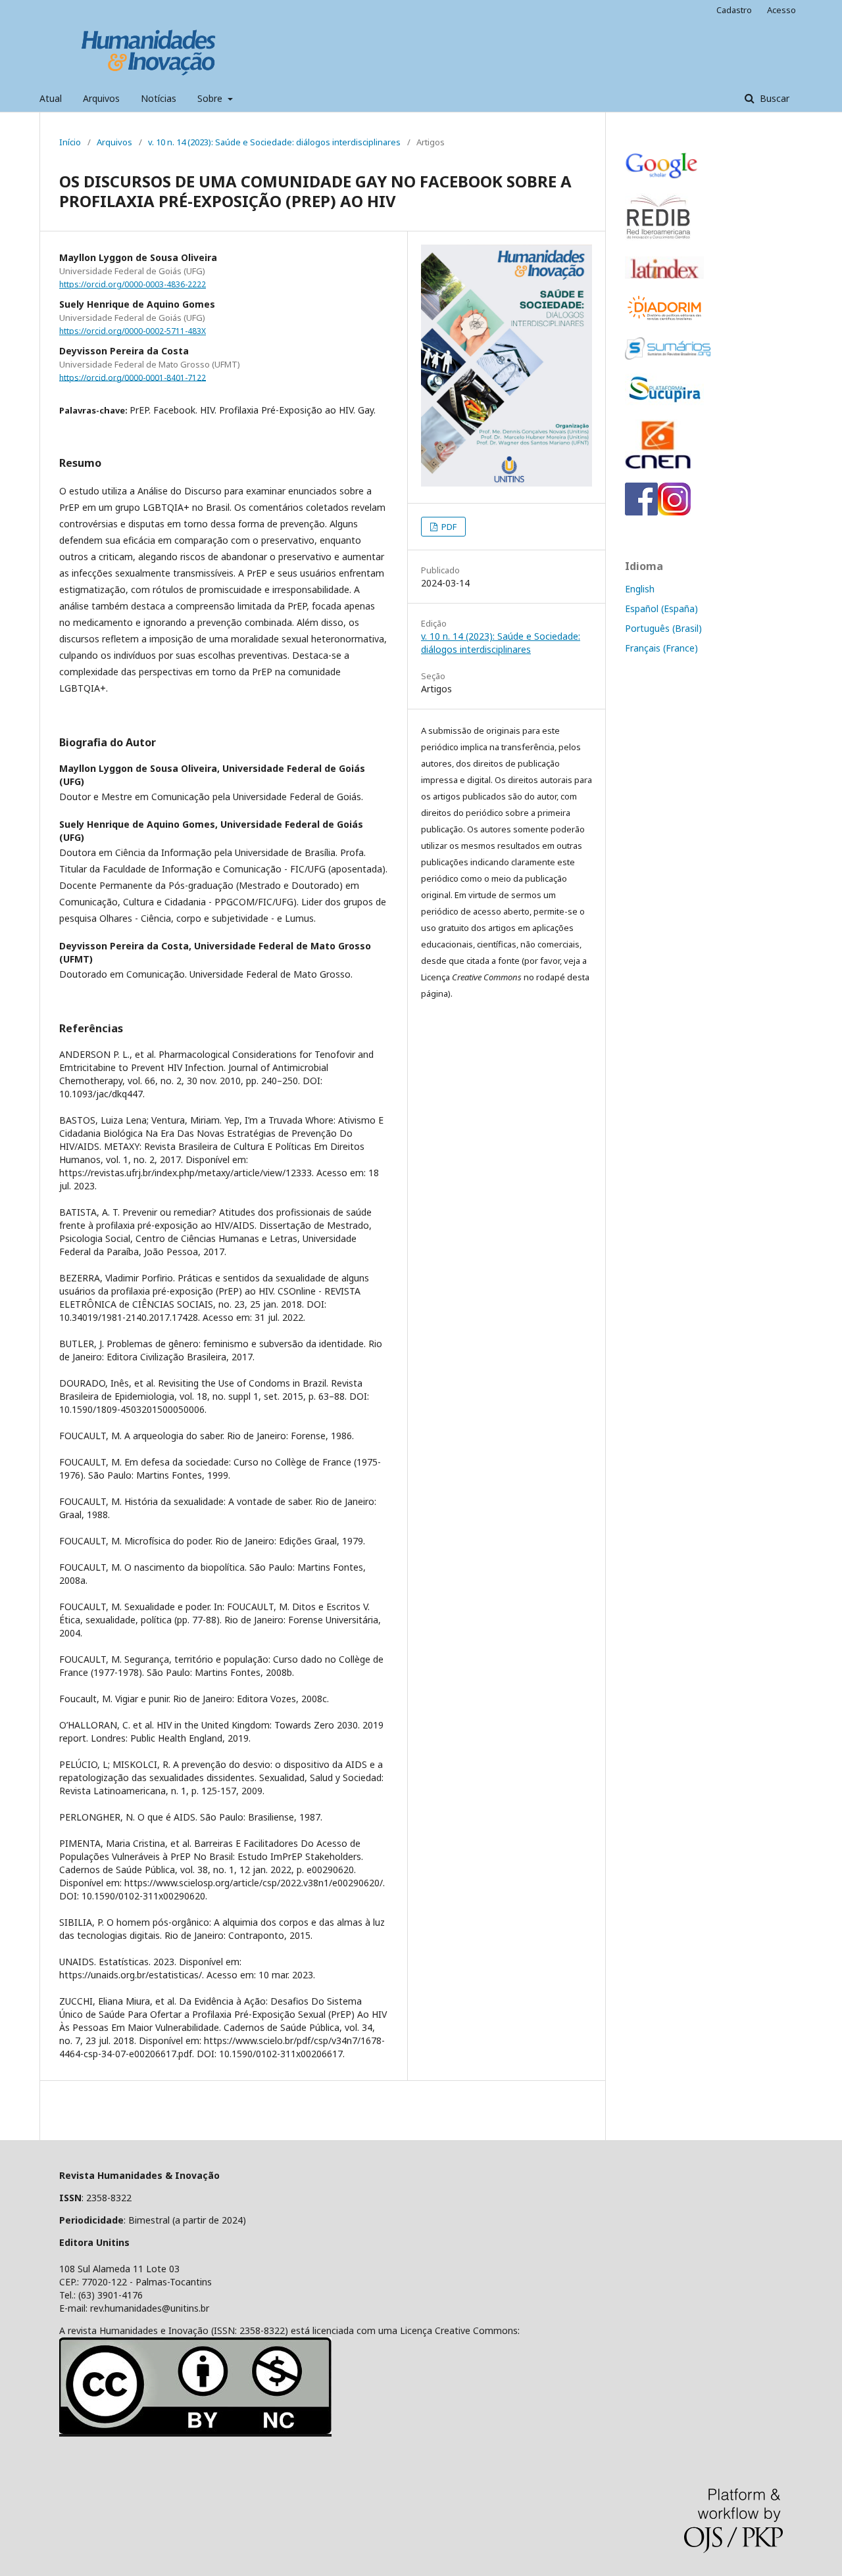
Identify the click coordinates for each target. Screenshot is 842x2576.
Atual (51, 98)
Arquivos (101, 98)
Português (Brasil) (663, 628)
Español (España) (661, 608)
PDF (448, 527)
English (640, 589)
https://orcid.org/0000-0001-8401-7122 (133, 377)
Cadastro (734, 10)
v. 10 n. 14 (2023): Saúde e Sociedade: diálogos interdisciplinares (274, 142)
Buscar (773, 98)
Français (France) (661, 648)
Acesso (781, 10)
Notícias (159, 98)
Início (70, 142)
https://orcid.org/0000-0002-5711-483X (133, 331)
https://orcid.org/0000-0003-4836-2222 (133, 284)
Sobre (211, 98)
